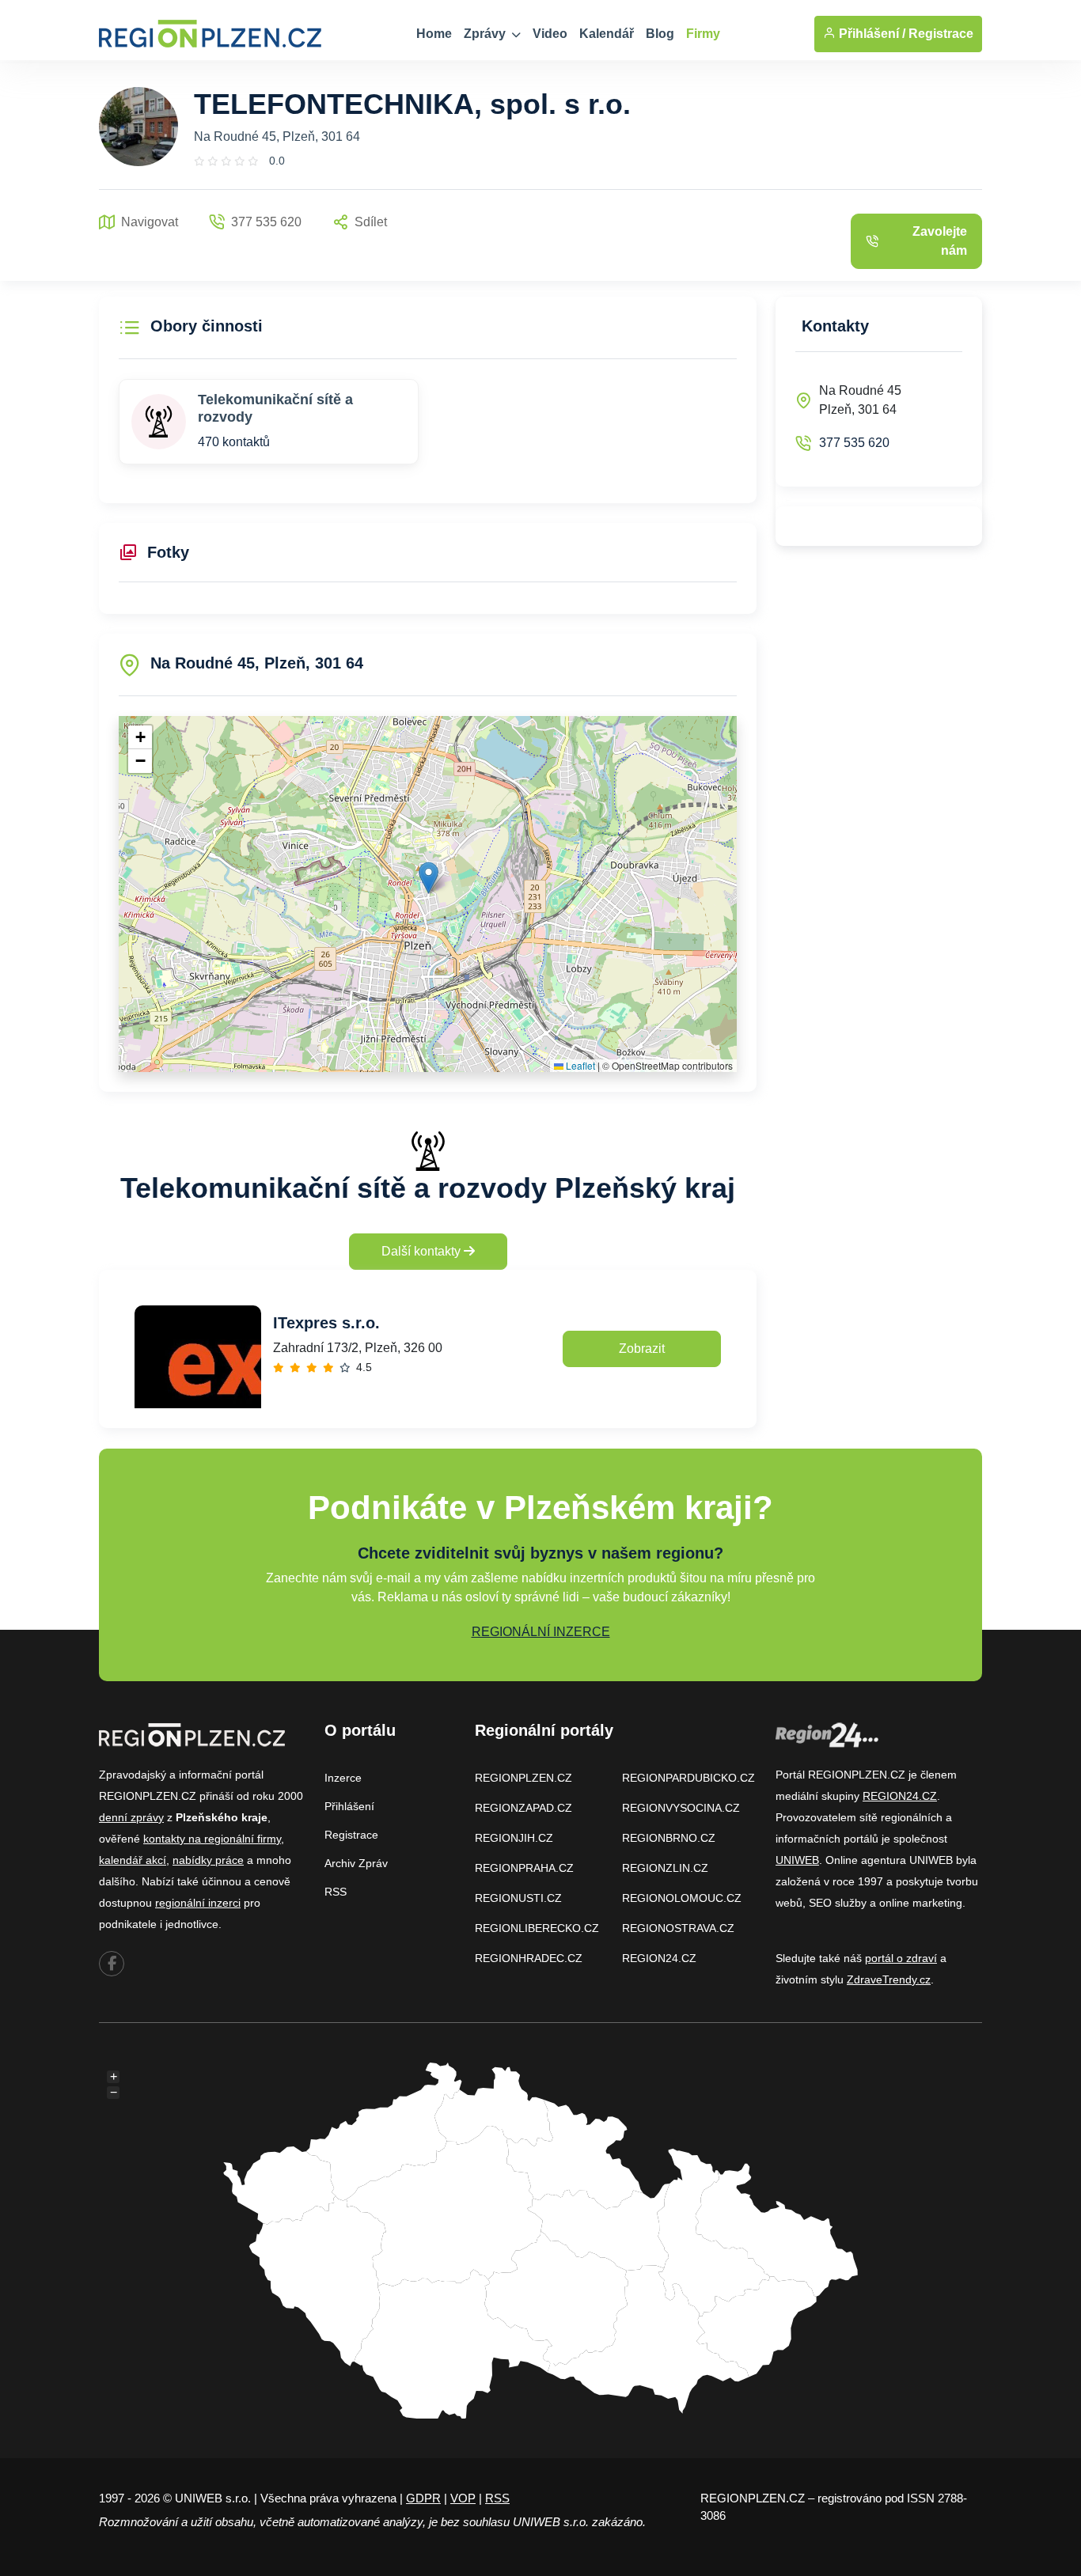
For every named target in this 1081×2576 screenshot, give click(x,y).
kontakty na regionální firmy (212, 1839)
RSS (336, 1892)
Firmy (703, 34)
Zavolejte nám (940, 241)
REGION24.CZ (659, 1958)
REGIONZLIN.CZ (665, 1868)
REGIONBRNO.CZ (669, 1838)
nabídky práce (208, 1860)
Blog (660, 34)
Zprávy (486, 34)
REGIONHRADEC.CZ (529, 1958)
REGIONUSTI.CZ (518, 1898)
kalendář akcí (133, 1860)
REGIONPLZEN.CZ (523, 1778)
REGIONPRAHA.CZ (524, 1868)
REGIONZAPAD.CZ (523, 1808)
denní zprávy (131, 1817)
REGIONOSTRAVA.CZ (678, 1928)
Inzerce (343, 1778)
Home (434, 34)
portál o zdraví (901, 1958)
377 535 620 (854, 443)
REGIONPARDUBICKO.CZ (688, 1778)
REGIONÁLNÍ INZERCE (541, 1632)
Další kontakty (423, 1251)
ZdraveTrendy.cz (889, 1979)
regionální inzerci (198, 1903)
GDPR (423, 2498)
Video (550, 34)
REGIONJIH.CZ (514, 1838)
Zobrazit (642, 1349)
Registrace (941, 34)
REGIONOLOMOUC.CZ (682, 1898)
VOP (463, 2498)
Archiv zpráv (356, 1863)
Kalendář (607, 34)
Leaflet (579, 1065)
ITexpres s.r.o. (326, 1323)
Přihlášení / (870, 34)
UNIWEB (797, 1860)
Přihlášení (349, 1806)
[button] (429, 878)
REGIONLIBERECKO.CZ (537, 1928)
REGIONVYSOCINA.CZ (681, 1808)
